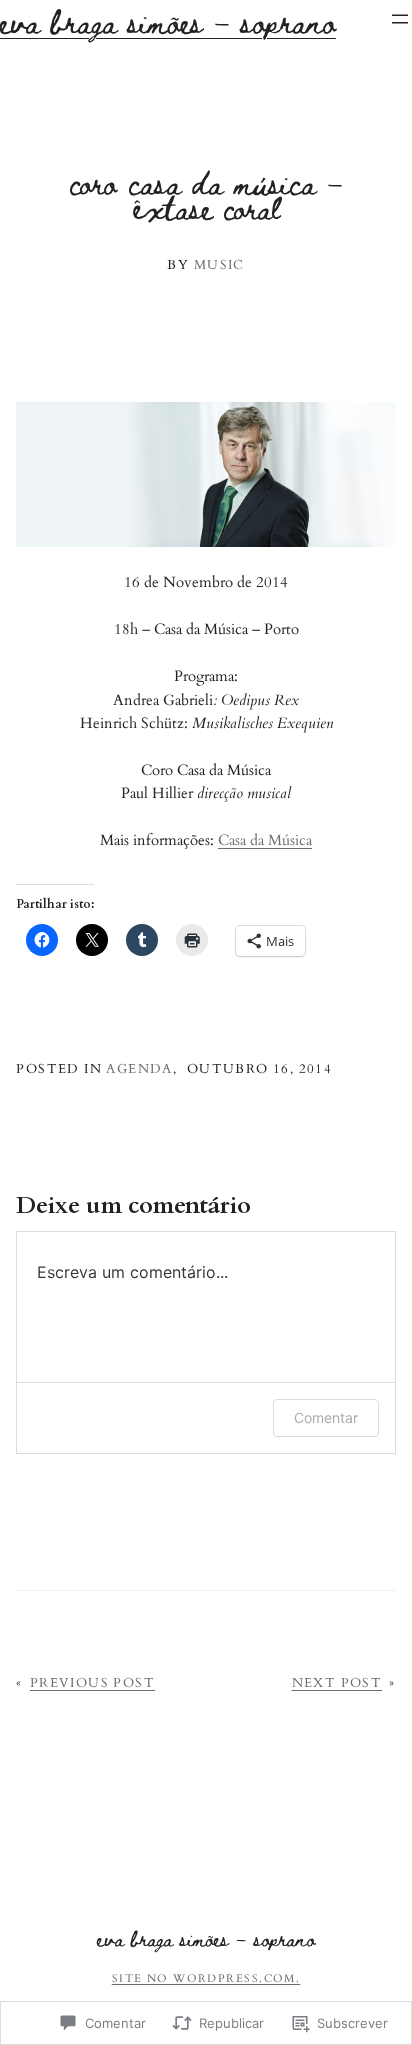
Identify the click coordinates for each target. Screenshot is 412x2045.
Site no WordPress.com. (206, 1978)
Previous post (92, 1683)
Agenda (139, 1069)
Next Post (337, 1683)
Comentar (326, 1417)
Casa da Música (265, 840)
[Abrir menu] (400, 19)
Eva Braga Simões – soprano (206, 1938)
